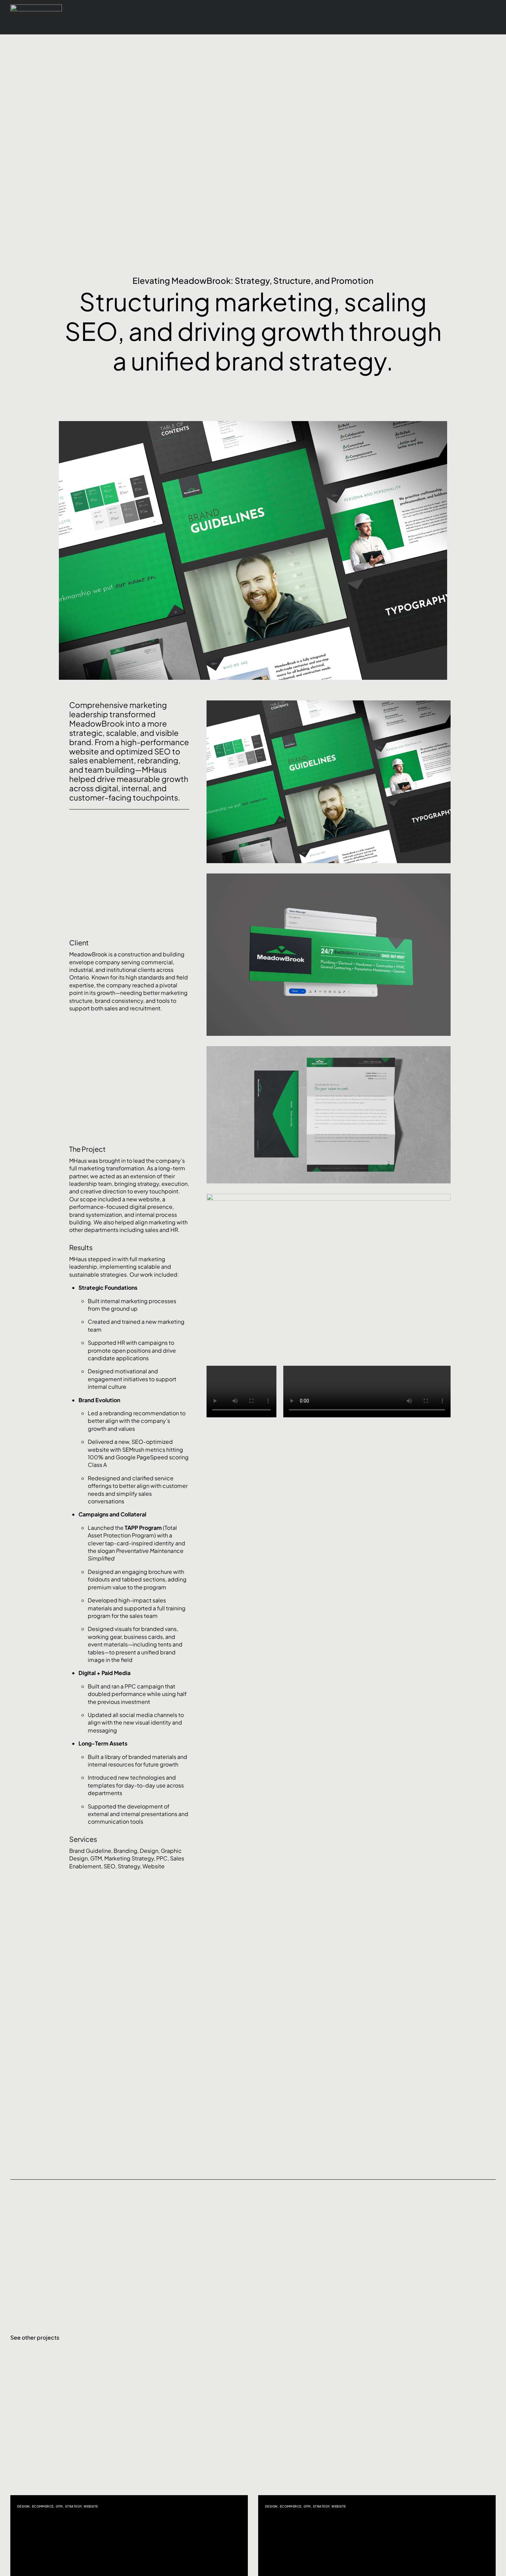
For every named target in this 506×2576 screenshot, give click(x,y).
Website (154, 1866)
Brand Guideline (90, 1851)
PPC (162, 1858)
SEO (109, 1866)
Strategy (129, 1866)
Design (149, 1851)
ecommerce (43, 2506)
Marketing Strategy (129, 1858)
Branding (125, 1851)
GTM (96, 1858)
